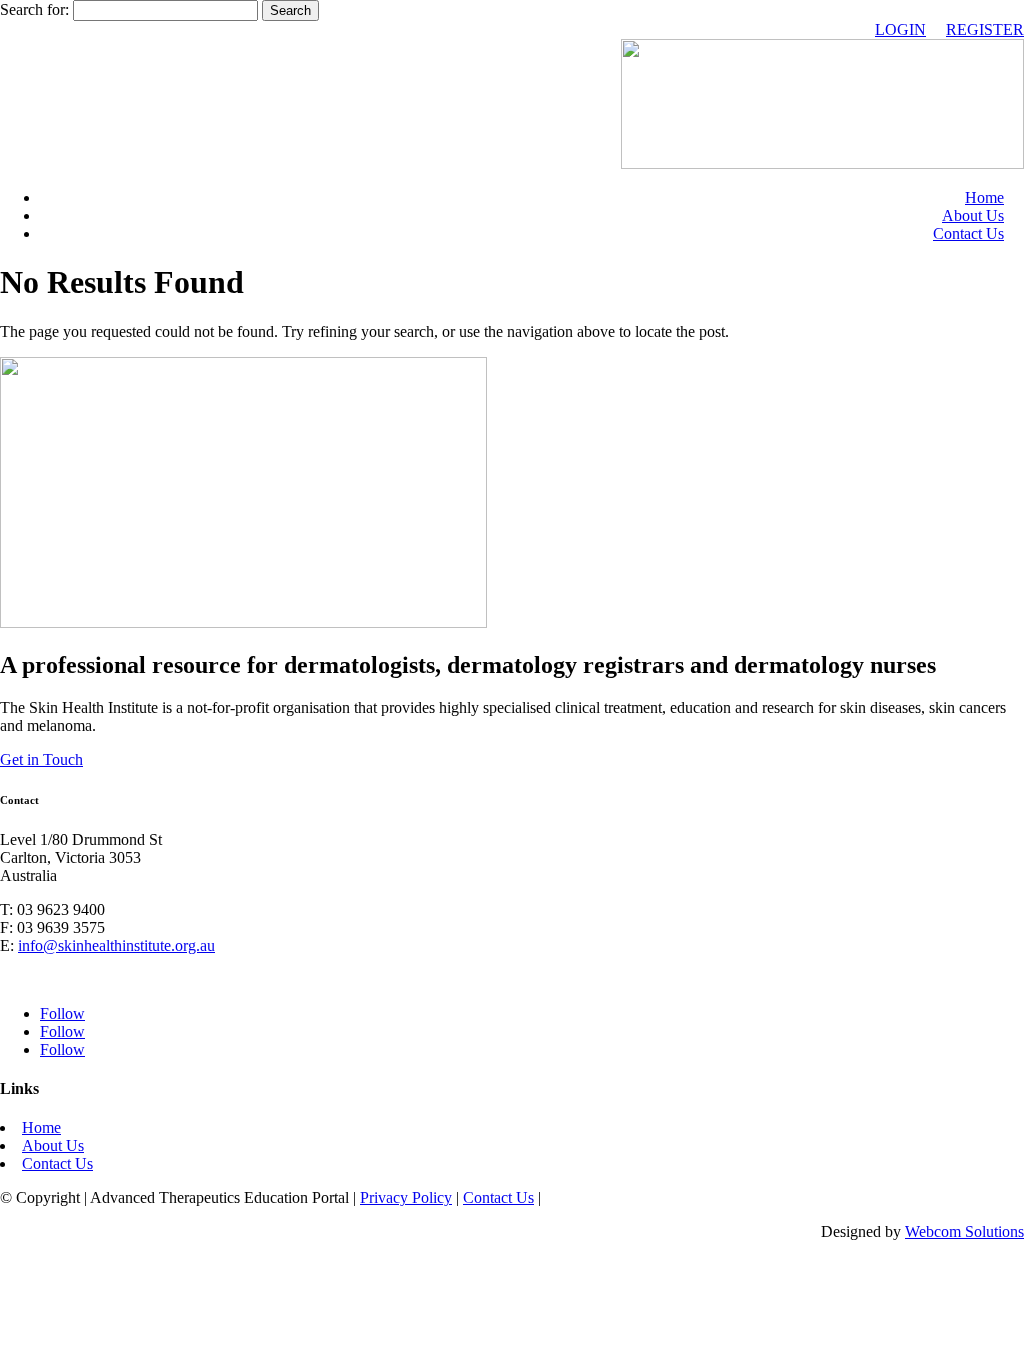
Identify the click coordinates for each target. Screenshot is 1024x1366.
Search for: (34, 9)
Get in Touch (41, 759)
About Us (973, 215)
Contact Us (968, 233)
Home (984, 197)
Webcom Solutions (964, 1231)
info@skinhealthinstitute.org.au (116, 945)
